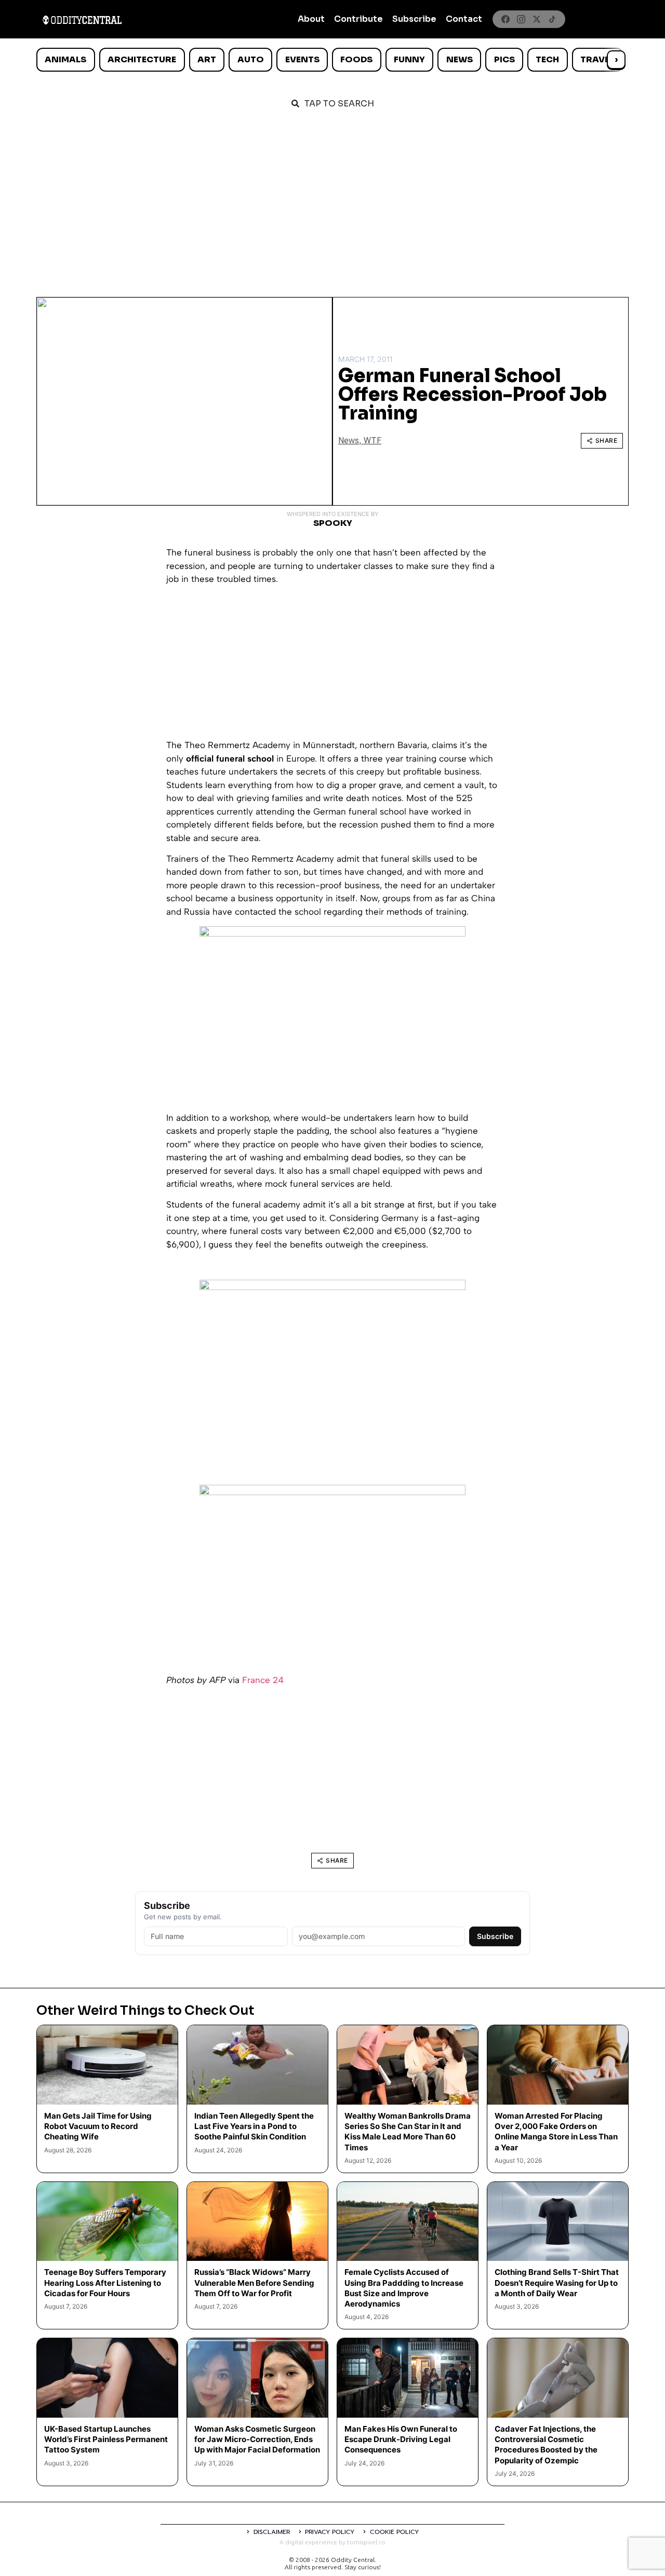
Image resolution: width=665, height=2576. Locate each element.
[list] (332, 60)
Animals (65, 59)
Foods (356, 59)
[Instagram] (521, 19)
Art (207, 59)
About (311, 19)
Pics (504, 59)
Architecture (142, 59)
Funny (409, 59)
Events (302, 59)
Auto (251, 59)
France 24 (263, 1680)
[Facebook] (506, 19)
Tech (547, 59)
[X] (537, 19)
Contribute (358, 19)
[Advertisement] (332, 198)
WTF (373, 440)
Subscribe (414, 19)
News (460, 59)
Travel (597, 59)
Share (607, 440)
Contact (464, 19)
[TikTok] (552, 19)
